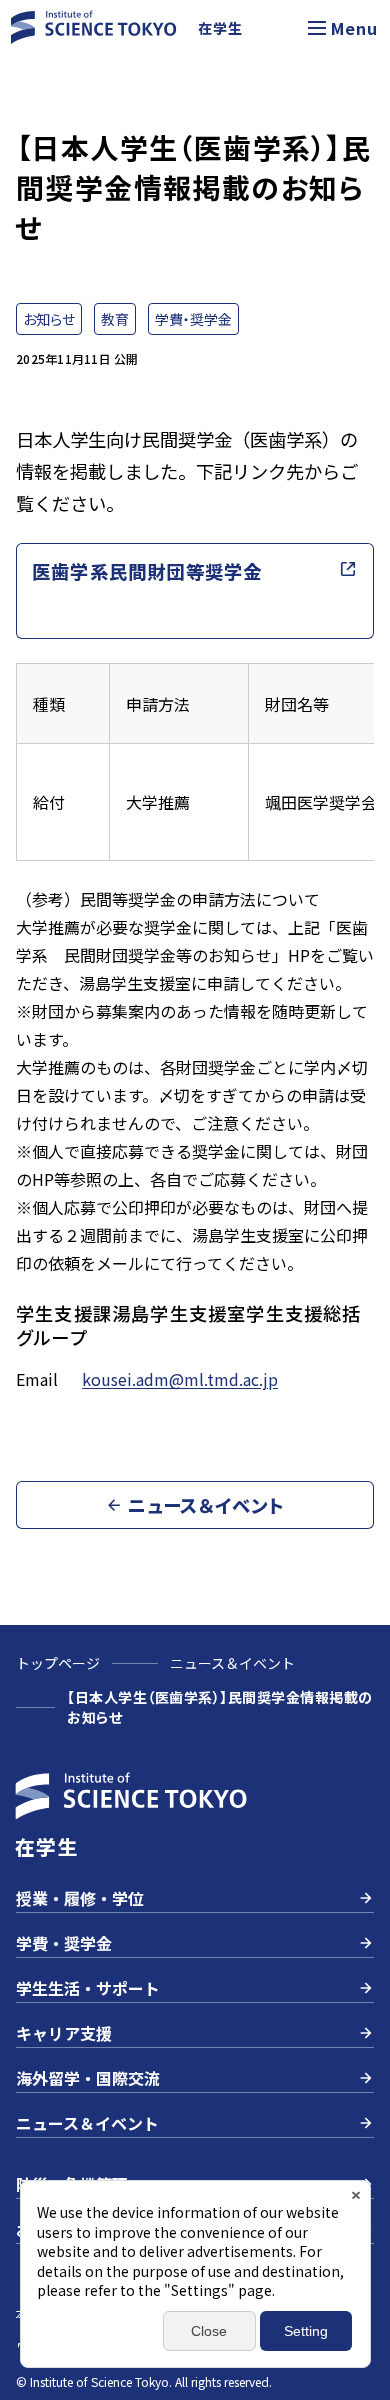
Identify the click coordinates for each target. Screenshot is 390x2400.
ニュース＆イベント (232, 1663)
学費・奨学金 (64, 1943)
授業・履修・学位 (80, 1898)
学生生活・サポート (88, 1988)
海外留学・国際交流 (88, 2078)
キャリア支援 (64, 2033)
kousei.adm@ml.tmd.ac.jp (180, 1379)
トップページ (58, 1663)
